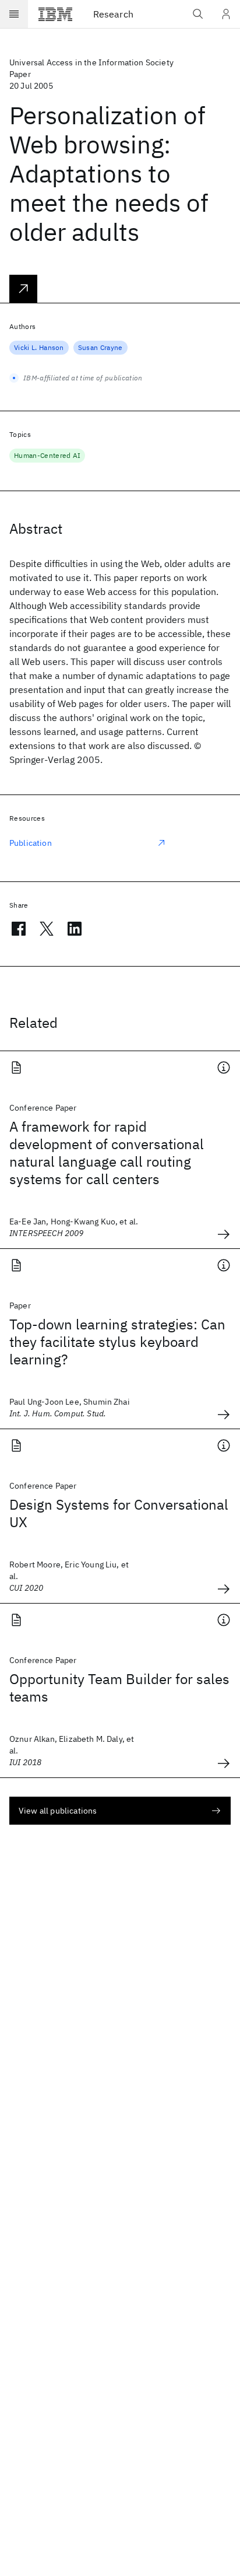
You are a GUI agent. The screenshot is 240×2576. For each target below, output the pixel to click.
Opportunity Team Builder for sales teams (119, 1688)
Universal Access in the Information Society (91, 62)
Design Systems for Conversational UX (119, 1513)
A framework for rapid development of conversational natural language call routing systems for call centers (107, 1153)
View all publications (58, 1811)
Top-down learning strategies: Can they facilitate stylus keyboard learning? (117, 1342)
